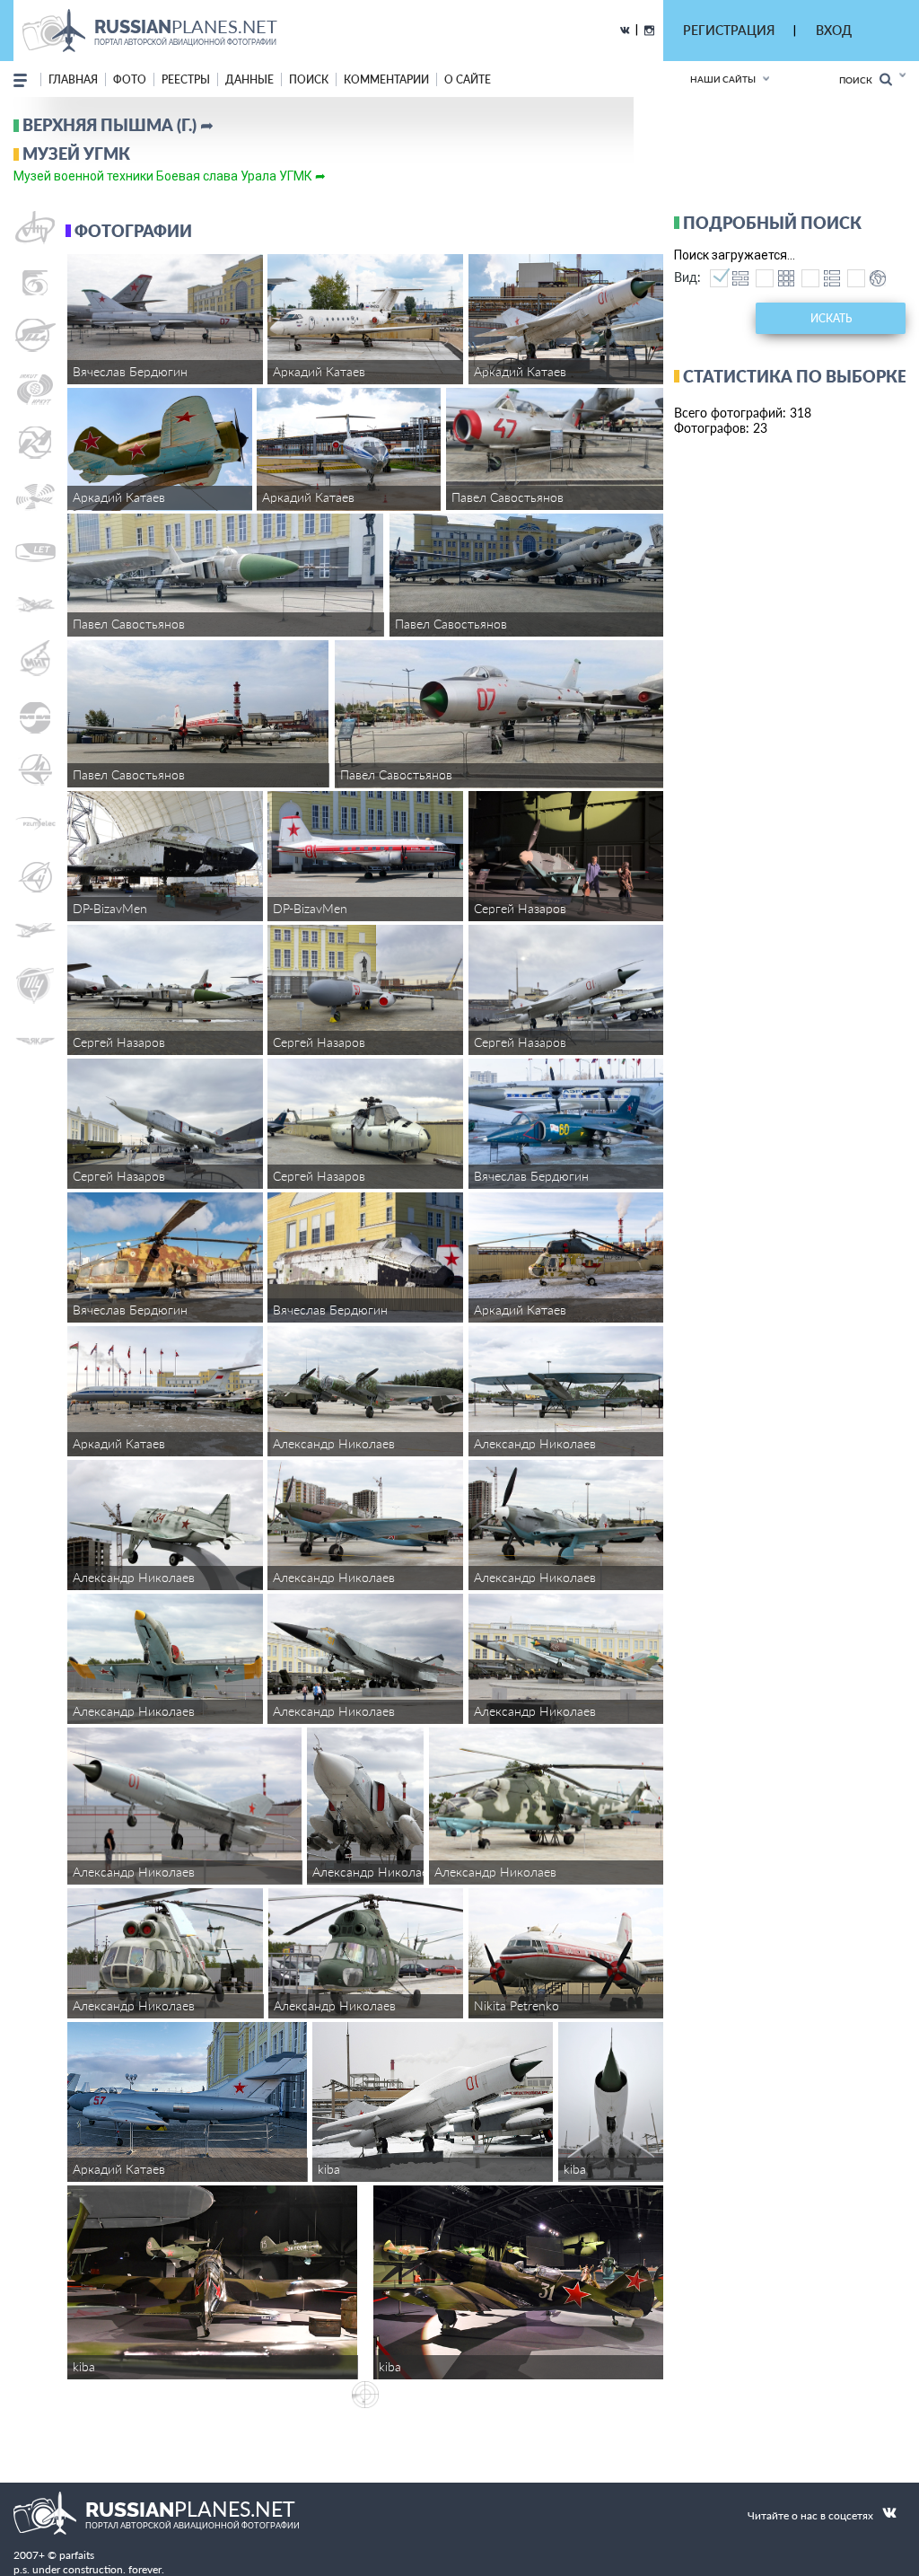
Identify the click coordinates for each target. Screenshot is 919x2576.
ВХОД (834, 30)
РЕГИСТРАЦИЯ (729, 30)
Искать (831, 318)
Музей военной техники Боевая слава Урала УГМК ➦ (170, 176)
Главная (73, 79)
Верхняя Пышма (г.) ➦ (118, 125)
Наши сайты (723, 79)
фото (130, 79)
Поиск (859, 80)
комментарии (386, 79)
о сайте (468, 79)
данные (249, 79)
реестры (186, 79)
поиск (309, 79)
